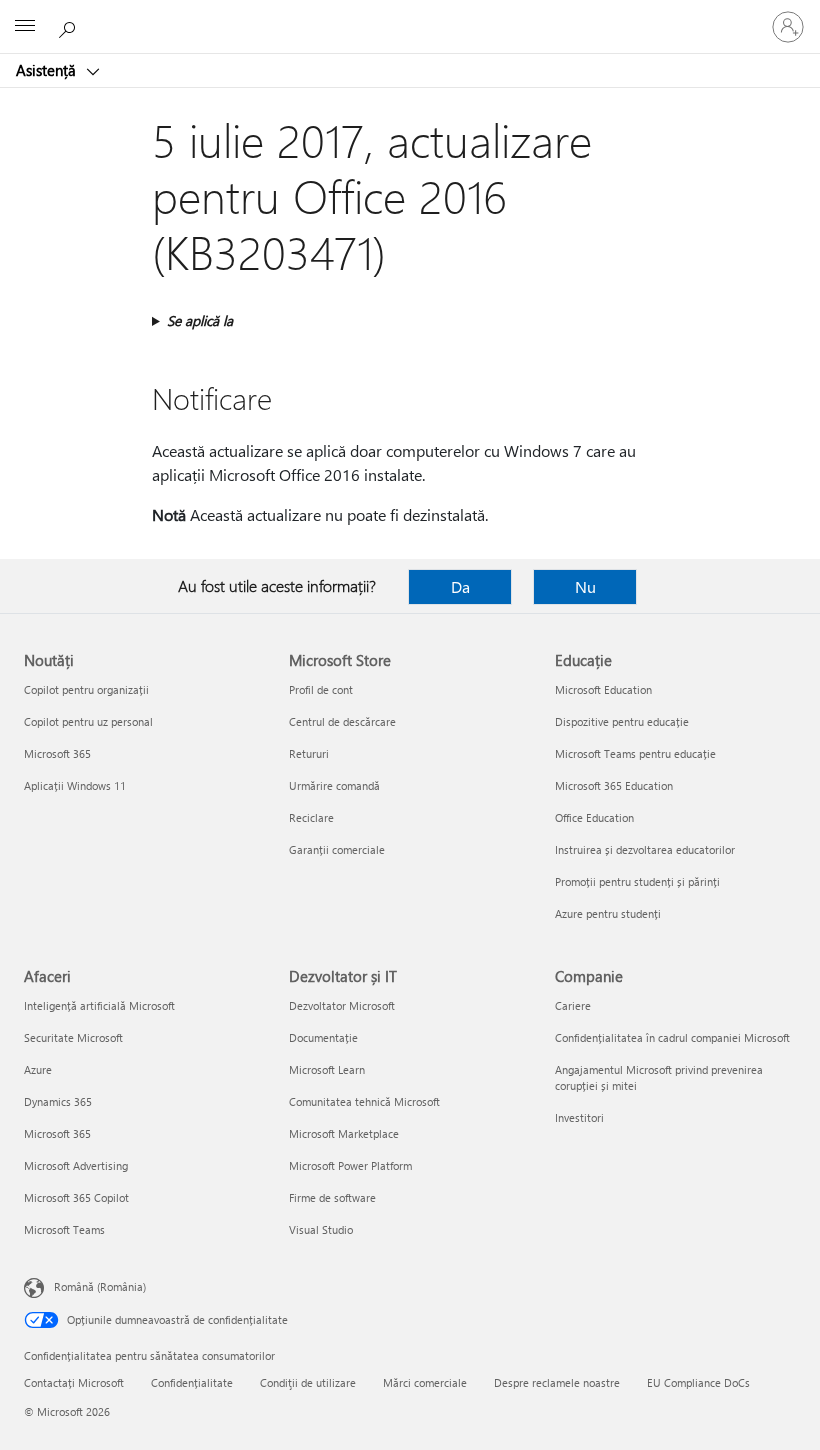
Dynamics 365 (58, 1101)
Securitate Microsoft (73, 1037)
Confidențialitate (192, 1382)
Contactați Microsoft (74, 1382)
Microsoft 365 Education (614, 785)
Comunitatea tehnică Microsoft (364, 1101)
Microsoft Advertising (76, 1165)
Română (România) (100, 1286)
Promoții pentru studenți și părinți (637, 881)
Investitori (579, 1117)
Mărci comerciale (425, 1382)
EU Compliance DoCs (698, 1382)
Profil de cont (321, 689)
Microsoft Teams (64, 1229)
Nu (585, 586)
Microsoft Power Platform (350, 1165)
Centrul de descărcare (342, 721)
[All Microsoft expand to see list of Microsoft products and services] (25, 27)
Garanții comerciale (337, 849)
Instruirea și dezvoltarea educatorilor (645, 849)
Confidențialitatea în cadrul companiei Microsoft (672, 1037)
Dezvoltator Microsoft (342, 1005)
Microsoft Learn (327, 1069)
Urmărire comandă (334, 785)
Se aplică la (200, 320)
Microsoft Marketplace (344, 1133)
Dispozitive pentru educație (622, 721)
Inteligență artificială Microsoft (99, 1005)
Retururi (309, 753)
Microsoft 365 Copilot (76, 1197)
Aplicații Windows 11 (75, 785)
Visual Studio (321, 1229)
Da (460, 586)
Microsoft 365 (57, 753)
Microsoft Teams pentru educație (635, 753)
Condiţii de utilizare (308, 1382)
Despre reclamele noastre (557, 1382)
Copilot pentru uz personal (88, 721)
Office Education (594, 817)
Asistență (48, 70)
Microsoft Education (603, 689)
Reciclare (311, 817)
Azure (38, 1069)
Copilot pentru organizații (86, 689)
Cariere (573, 1005)
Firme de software (332, 1197)
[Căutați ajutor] (70, 26)
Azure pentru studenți (608, 913)
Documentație (323, 1037)
